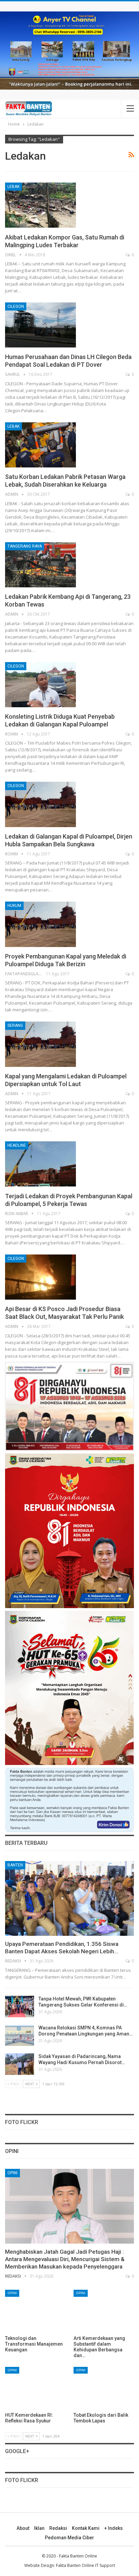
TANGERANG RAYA (25, 546)
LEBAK (13, 187)
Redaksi (58, 2528)
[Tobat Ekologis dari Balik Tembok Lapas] (104, 2388)
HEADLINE (17, 1145)
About (23, 2528)
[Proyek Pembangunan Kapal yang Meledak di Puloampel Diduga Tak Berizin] (40, 924)
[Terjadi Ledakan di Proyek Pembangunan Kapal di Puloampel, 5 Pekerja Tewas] (40, 1164)
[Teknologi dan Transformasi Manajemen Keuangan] (35, 2311)
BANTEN (15, 1865)
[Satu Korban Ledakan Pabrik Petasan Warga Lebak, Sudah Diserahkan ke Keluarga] (40, 445)
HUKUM (14, 906)
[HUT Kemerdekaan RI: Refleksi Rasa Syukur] (35, 2388)
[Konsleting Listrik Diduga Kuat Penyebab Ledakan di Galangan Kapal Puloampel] (40, 685)
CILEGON (16, 306)
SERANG (15, 1025)
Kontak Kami (86, 2528)
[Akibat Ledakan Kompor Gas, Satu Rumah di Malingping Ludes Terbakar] (40, 205)
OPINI (12, 2173)
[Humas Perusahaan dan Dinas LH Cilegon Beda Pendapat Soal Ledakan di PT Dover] (40, 325)
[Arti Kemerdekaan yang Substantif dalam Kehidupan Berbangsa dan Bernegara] (104, 2311)
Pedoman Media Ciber (69, 2538)
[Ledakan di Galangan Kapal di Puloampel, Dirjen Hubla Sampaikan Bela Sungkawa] (40, 804)
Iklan (39, 2528)
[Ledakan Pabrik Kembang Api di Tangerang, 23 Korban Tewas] (40, 565)
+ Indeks (114, 2528)
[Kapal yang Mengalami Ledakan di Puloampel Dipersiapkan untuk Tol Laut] (40, 1044)
